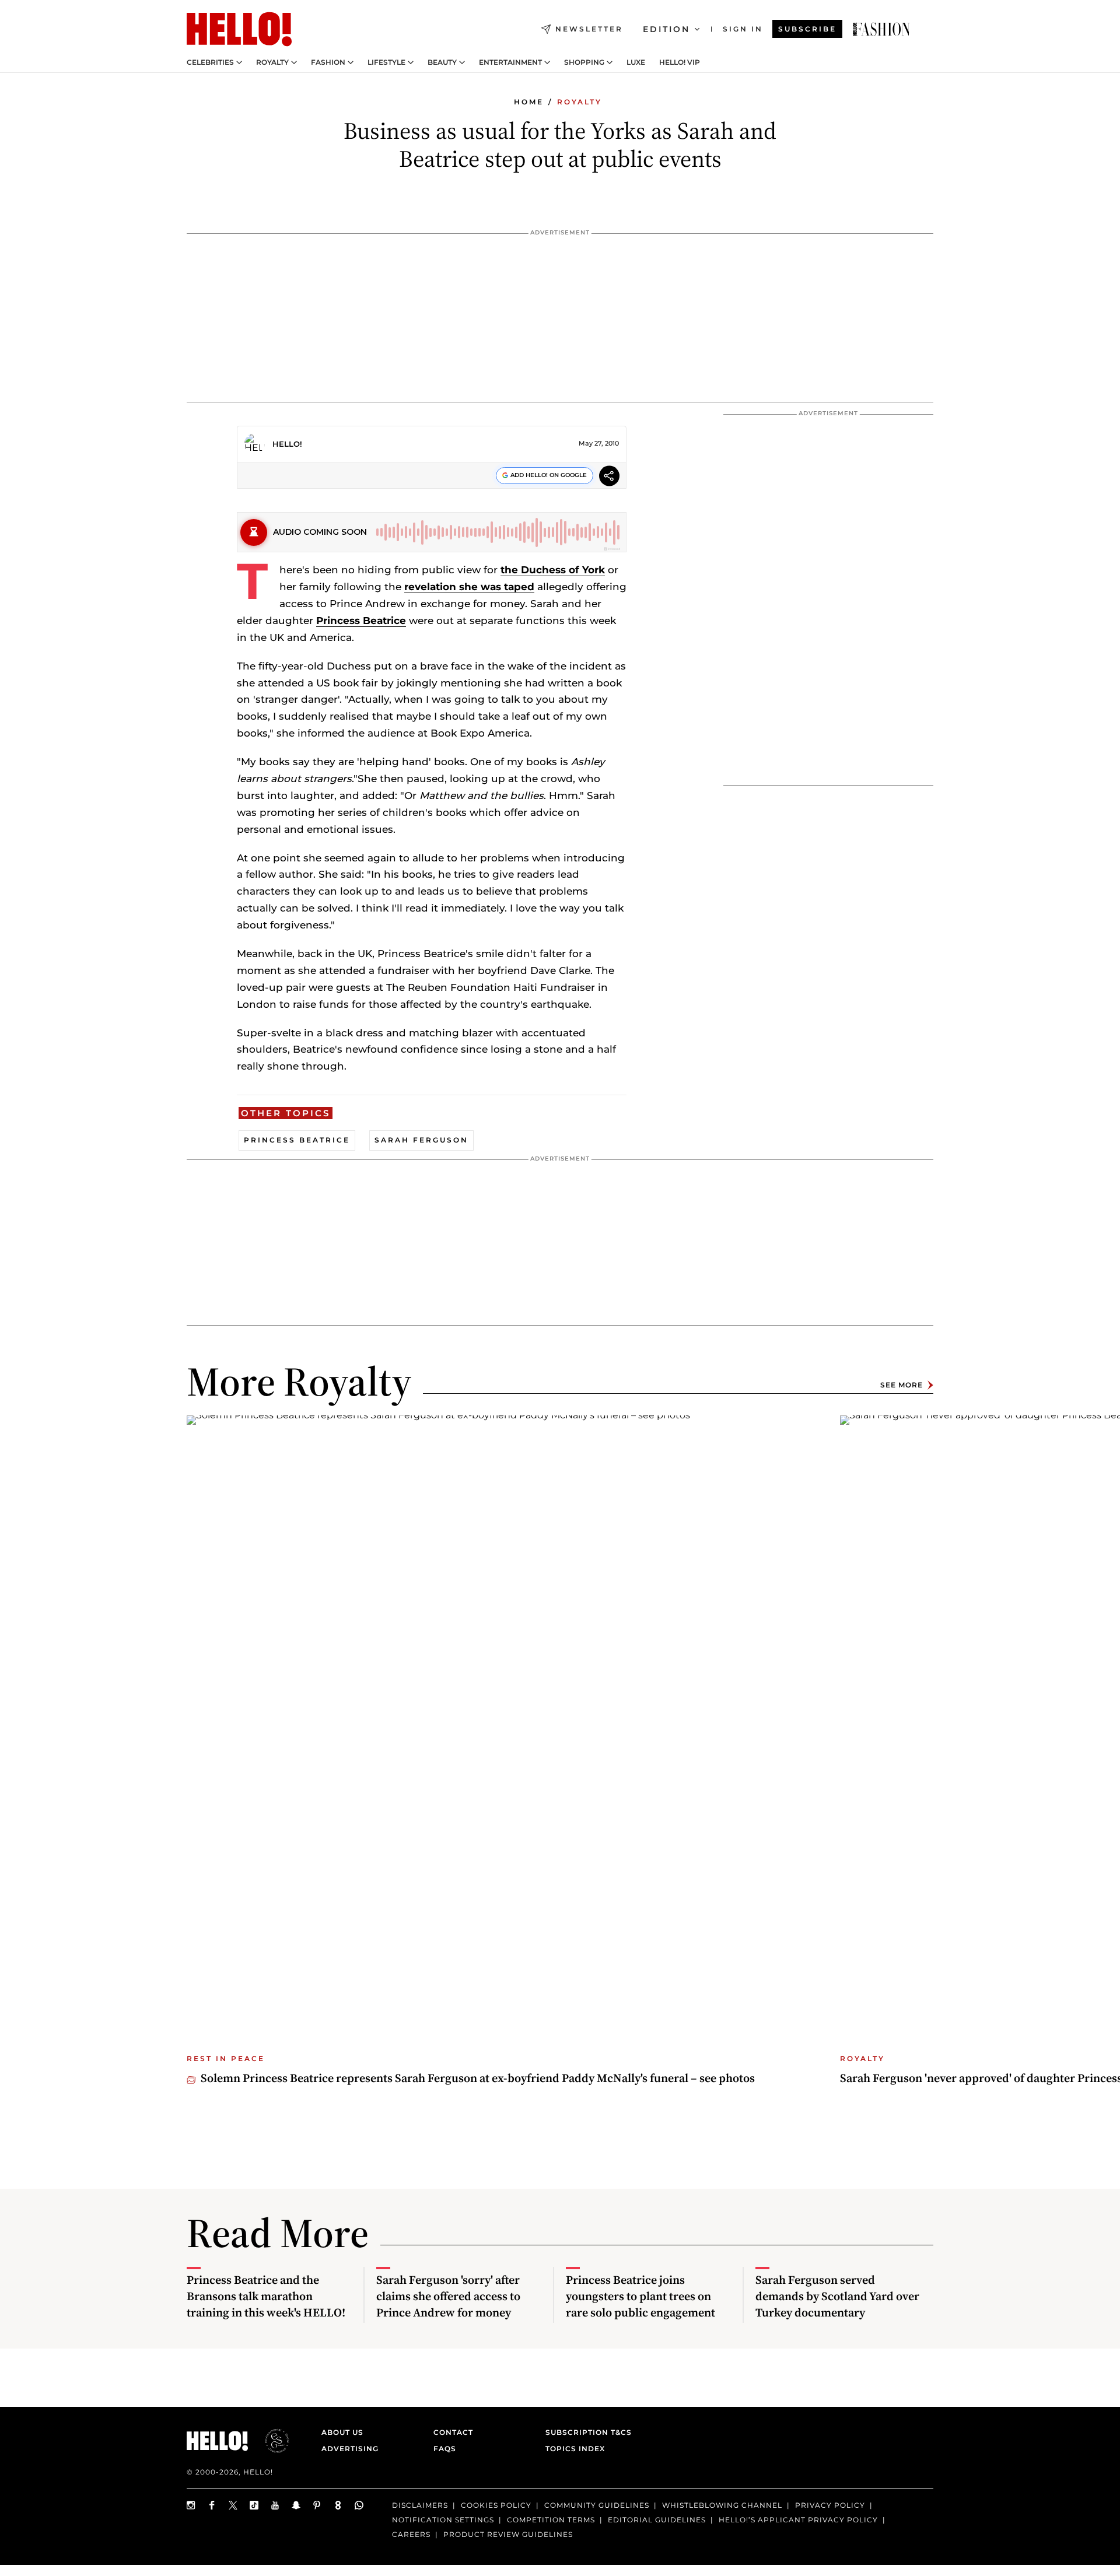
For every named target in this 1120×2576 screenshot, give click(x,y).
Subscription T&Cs (585, 2432)
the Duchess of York (553, 570)
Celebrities (210, 62)
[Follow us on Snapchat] (296, 2505)
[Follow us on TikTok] (254, 2505)
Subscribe (807, 29)
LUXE (636, 62)
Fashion (328, 62)
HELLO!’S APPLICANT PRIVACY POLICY (798, 2520)
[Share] (609, 477)
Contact (453, 2432)
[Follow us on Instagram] (191, 2505)
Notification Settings (443, 2520)
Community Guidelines (597, 2505)
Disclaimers (420, 2505)
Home (529, 102)
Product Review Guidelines (508, 2534)
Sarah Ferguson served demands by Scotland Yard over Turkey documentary (837, 2296)
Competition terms (551, 2520)
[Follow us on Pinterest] (317, 2505)
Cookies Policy (496, 2505)
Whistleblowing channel (722, 2505)
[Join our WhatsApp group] (359, 2505)
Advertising (350, 2449)
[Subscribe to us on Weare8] (338, 2505)
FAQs (445, 2449)
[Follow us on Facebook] (212, 2505)
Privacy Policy (830, 2505)
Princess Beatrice (361, 621)
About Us (342, 2432)
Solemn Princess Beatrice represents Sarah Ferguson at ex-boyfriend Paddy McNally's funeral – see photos (478, 2078)
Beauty (442, 62)
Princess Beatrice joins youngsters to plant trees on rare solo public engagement (640, 2296)
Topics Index (575, 2449)
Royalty (272, 62)
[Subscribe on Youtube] (275, 2505)
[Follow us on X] (233, 2505)
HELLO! (287, 444)
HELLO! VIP (680, 62)
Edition (666, 29)
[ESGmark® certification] (270, 2441)
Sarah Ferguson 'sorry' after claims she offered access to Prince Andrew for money (448, 2296)
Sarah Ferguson (421, 1140)
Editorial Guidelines (657, 2520)
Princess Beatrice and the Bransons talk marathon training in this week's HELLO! (266, 2296)
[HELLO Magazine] (239, 29)
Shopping (584, 62)
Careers (411, 2534)
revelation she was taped (469, 587)
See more (902, 1385)
